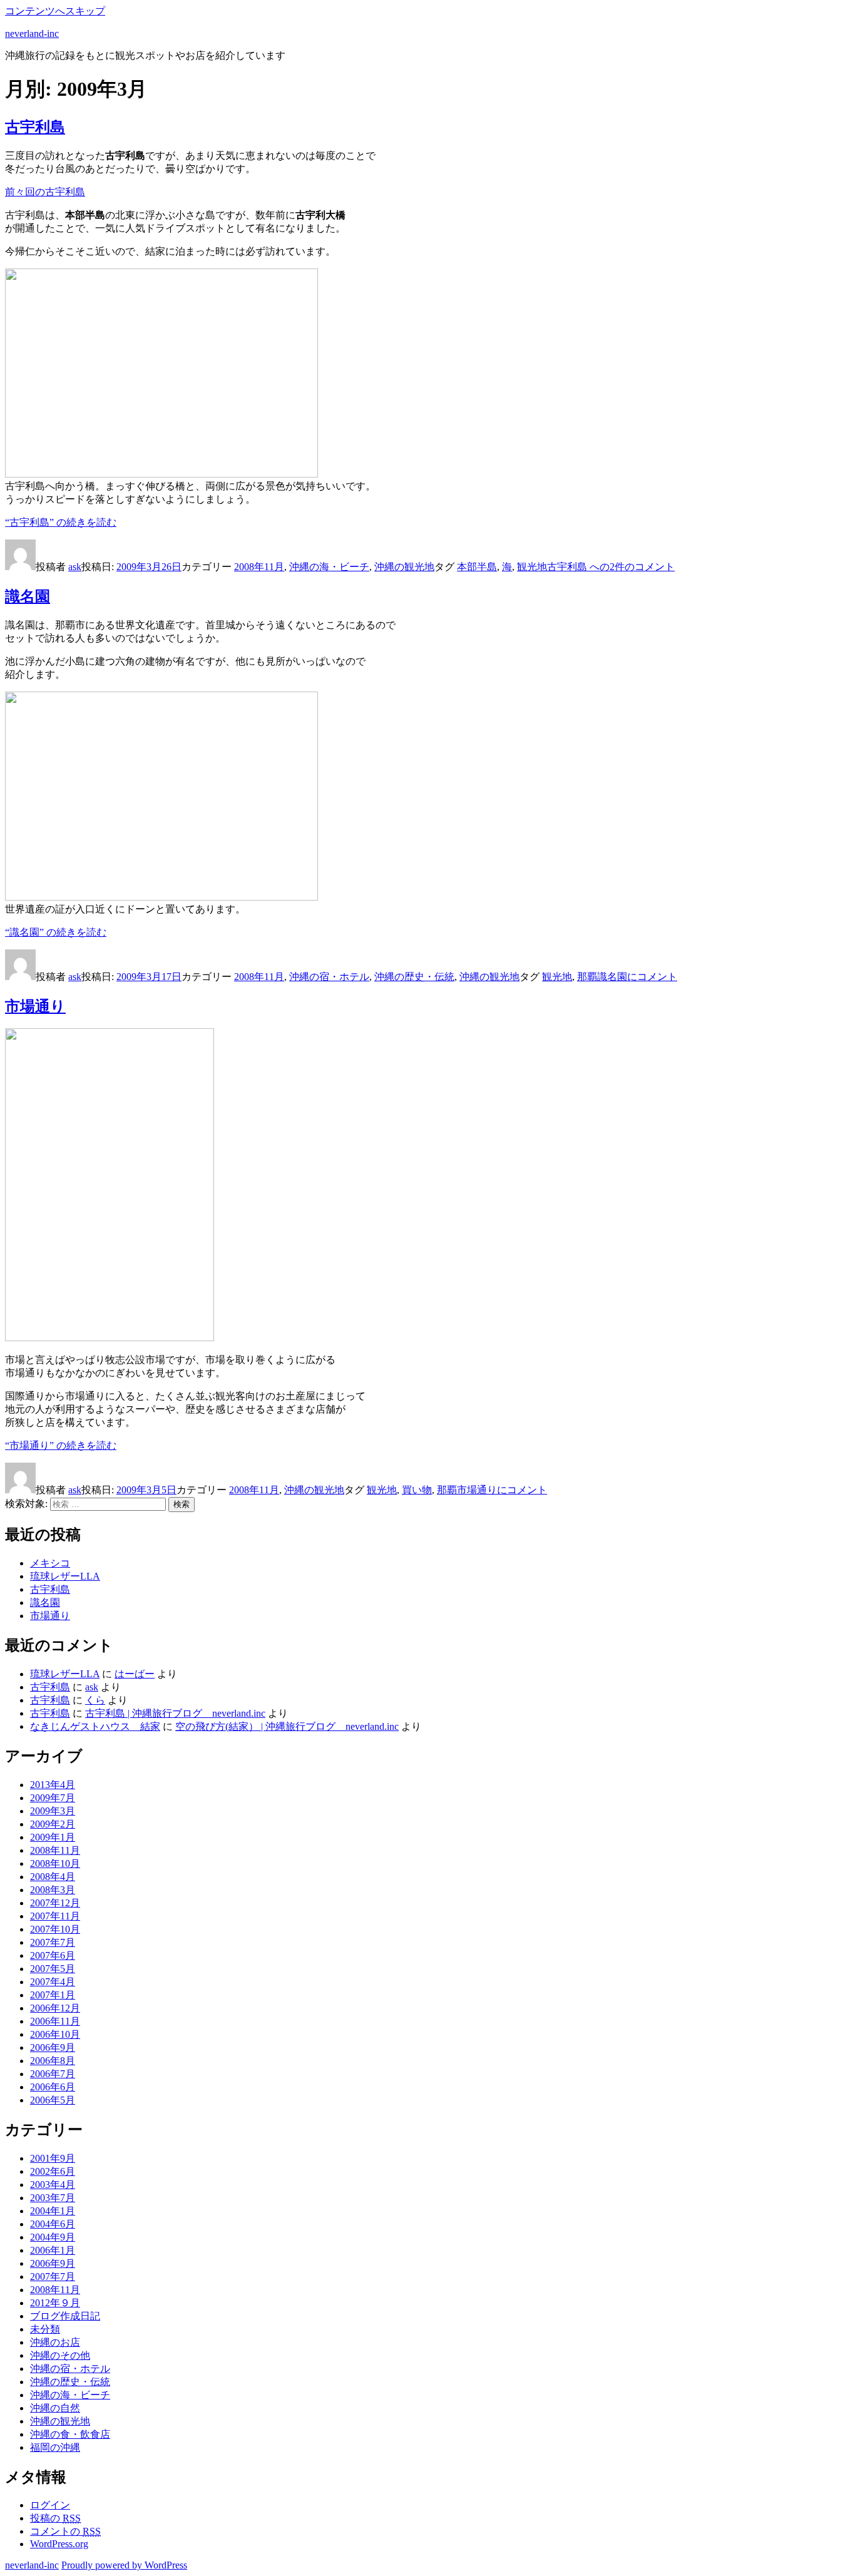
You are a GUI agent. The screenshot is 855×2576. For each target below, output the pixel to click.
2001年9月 (53, 2158)
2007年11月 (55, 1916)
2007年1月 (53, 1995)
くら (95, 1700)
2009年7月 (53, 1798)
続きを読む (61, 522)
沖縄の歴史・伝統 (414, 977)
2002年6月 (53, 2171)
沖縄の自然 (55, 2408)
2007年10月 (55, 1929)
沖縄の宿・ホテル (329, 977)
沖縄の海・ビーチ (329, 567)
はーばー (135, 1674)
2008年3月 (53, 1890)
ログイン (50, 2505)
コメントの (65, 2531)
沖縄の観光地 (404, 567)
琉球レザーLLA (65, 1576)
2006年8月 (53, 2061)
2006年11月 (55, 2021)
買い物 (417, 1490)
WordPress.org (59, 2544)
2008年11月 (259, 567)
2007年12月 (55, 1903)
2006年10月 (55, 2034)
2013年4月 (53, 1785)
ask (75, 567)
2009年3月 (53, 1811)
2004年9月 (53, 2237)
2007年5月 (53, 1969)
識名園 (28, 596)
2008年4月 (53, 1877)
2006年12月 (55, 2008)
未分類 (45, 2329)
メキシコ (50, 1563)
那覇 (587, 977)
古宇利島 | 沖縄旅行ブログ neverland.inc (175, 1713)
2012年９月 (55, 2303)
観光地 (532, 567)
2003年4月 (53, 2185)
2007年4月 (53, 1982)
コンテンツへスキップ (55, 11)
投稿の (55, 2518)
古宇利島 (35, 127)
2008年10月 (55, 1863)
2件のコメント (611, 567)
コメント (637, 977)
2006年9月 (53, 2047)
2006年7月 (53, 2074)
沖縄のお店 (55, 2342)
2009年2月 (53, 1824)
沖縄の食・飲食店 (70, 2434)
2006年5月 (53, 2100)
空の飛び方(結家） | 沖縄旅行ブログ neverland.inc (287, 1726)
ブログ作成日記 (65, 2316)
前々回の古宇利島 (45, 192)
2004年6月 (53, 2224)
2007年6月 (53, 1955)
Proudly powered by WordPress (124, 2565)
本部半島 (477, 567)
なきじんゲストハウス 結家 (95, 1726)
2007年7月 (53, 1942)
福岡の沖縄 (55, 2447)
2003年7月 (53, 2198)
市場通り (35, 1006)
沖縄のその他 (60, 2355)
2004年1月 (53, 2211)
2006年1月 (53, 2250)
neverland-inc (32, 33)
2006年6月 (53, 2087)
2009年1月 (53, 1837)
